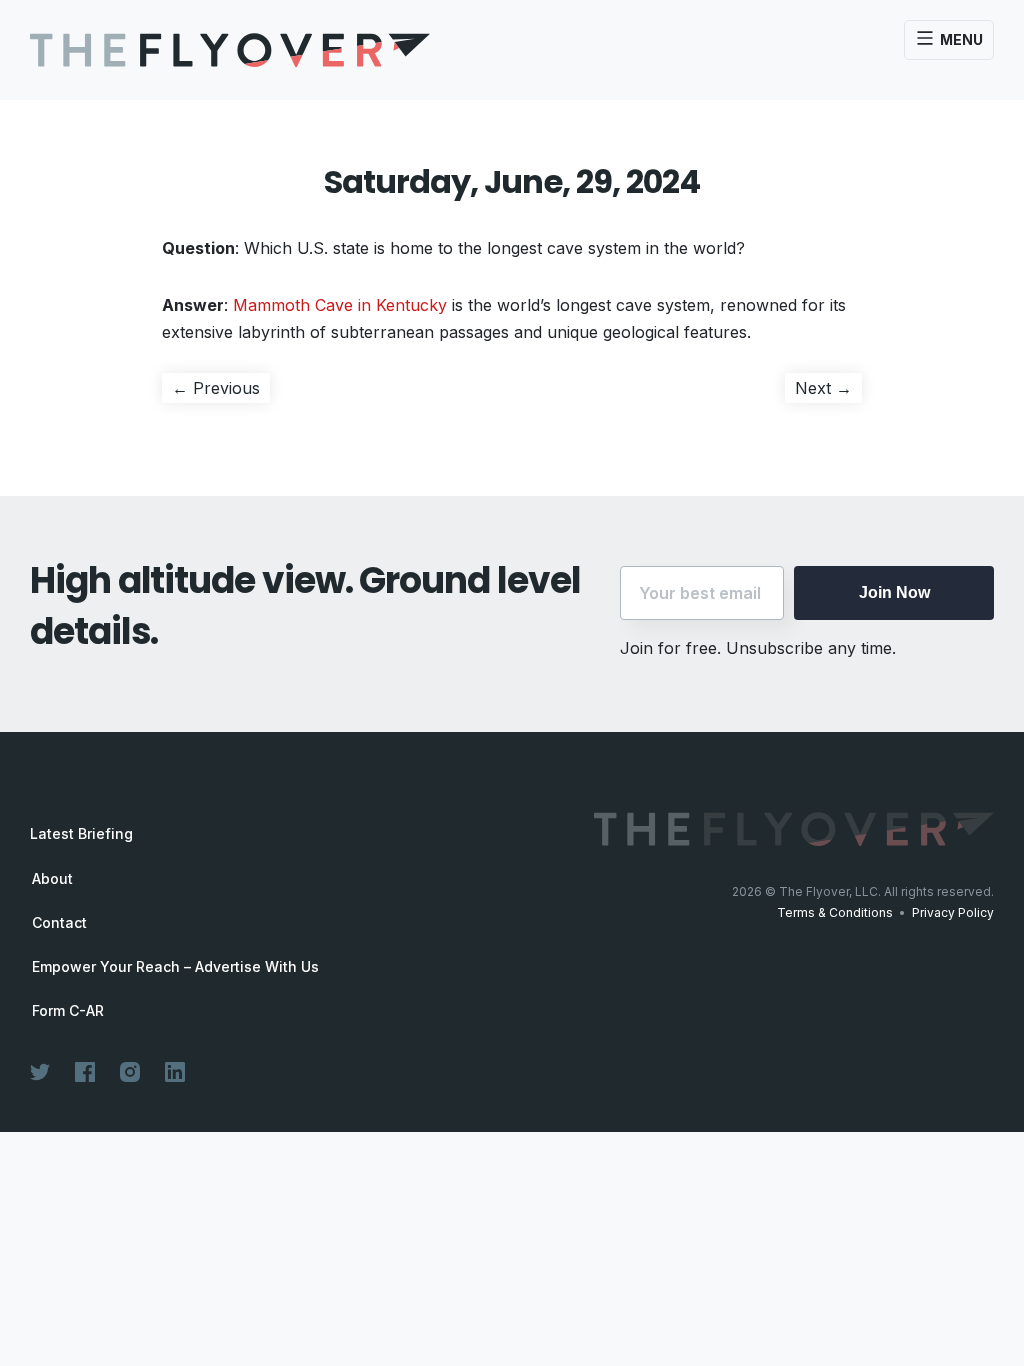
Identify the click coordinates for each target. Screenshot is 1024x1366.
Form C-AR (68, 1011)
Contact (59, 923)
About (52, 879)
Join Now (894, 592)
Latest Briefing (81, 833)
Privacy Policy (953, 912)
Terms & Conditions (835, 912)
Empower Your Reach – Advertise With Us (175, 967)
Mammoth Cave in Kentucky (340, 305)
